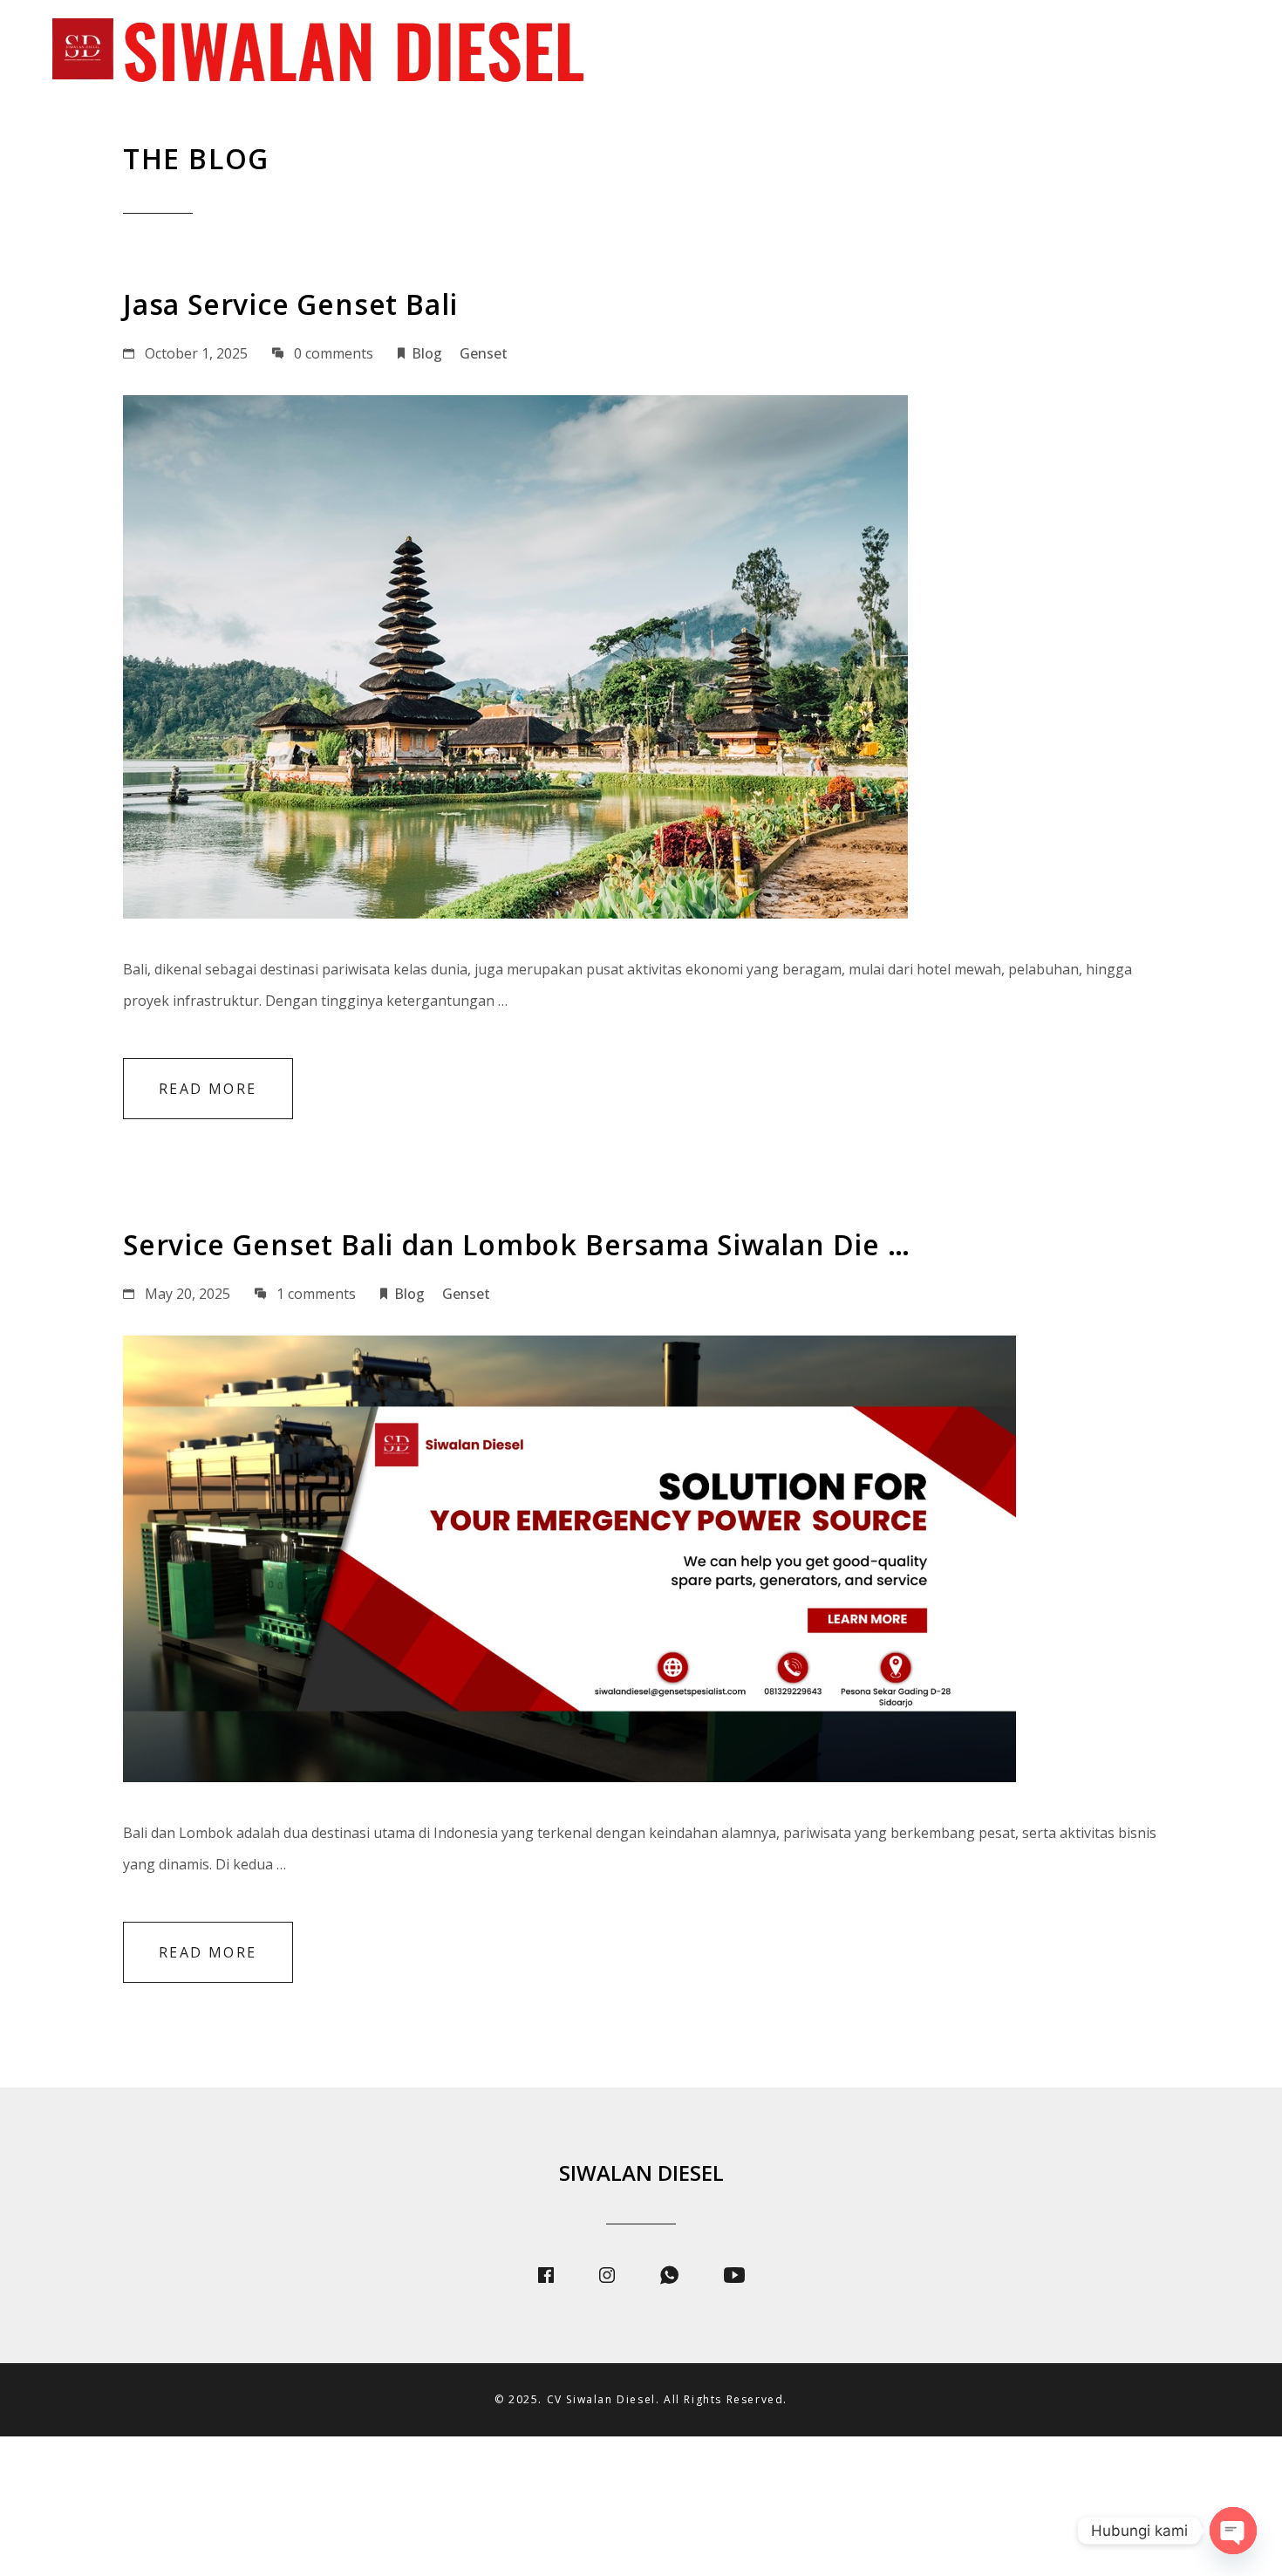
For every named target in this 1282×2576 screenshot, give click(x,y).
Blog (1111, 52)
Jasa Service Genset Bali (290, 304)
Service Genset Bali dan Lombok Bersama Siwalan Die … (517, 1244)
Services (909, 52)
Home (723, 52)
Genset (484, 353)
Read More (208, 1089)
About (811, 52)
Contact (1206, 52)
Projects (1016, 52)
